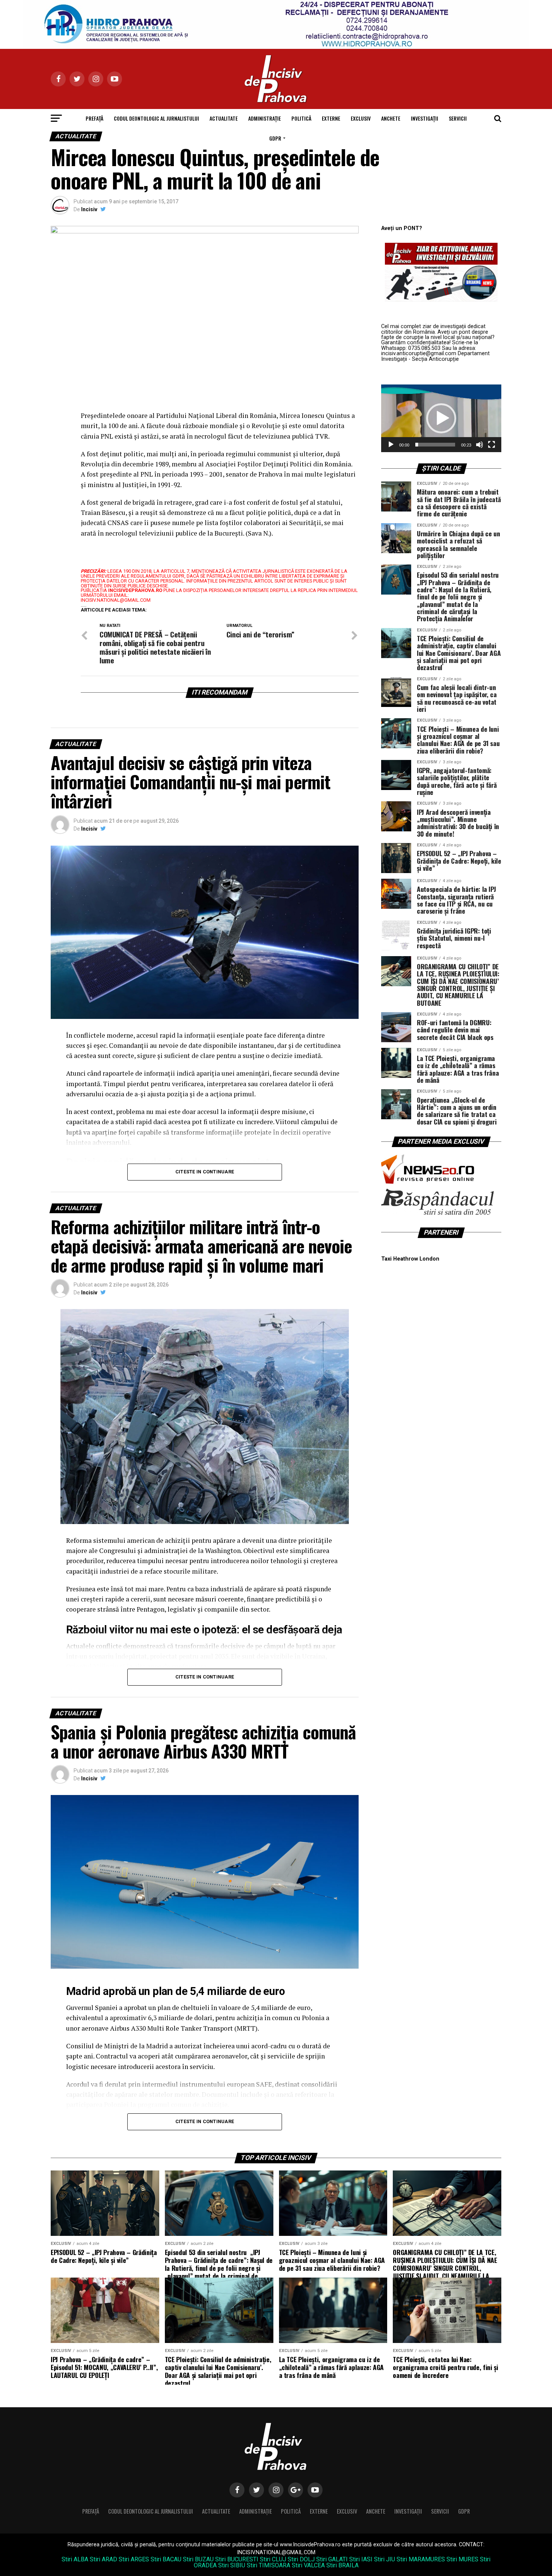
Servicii (458, 118)
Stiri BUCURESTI (237, 2559)
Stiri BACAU (166, 2559)
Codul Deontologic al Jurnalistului (156, 118)
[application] (441, 418)
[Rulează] (391, 445)
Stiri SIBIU (232, 2565)
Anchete (391, 118)
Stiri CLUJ (273, 2559)
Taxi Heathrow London (410, 1259)
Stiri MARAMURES (421, 2559)
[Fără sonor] (480, 445)
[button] (441, 418)
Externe (331, 118)
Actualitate (224, 118)
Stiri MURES (462, 2559)
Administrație (265, 118)
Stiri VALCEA (308, 2565)
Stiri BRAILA (342, 2565)
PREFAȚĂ (94, 118)
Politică (301, 118)
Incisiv (89, 209)
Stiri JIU (385, 2559)
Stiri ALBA (75, 2559)
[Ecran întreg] (492, 445)
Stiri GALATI (332, 2559)
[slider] (435, 445)
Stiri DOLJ (301, 2559)
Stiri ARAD (103, 2559)
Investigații (425, 118)
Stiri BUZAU (198, 2559)
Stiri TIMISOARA (268, 2565)
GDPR (275, 138)
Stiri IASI (361, 2559)
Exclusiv (361, 118)
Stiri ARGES (134, 2559)
